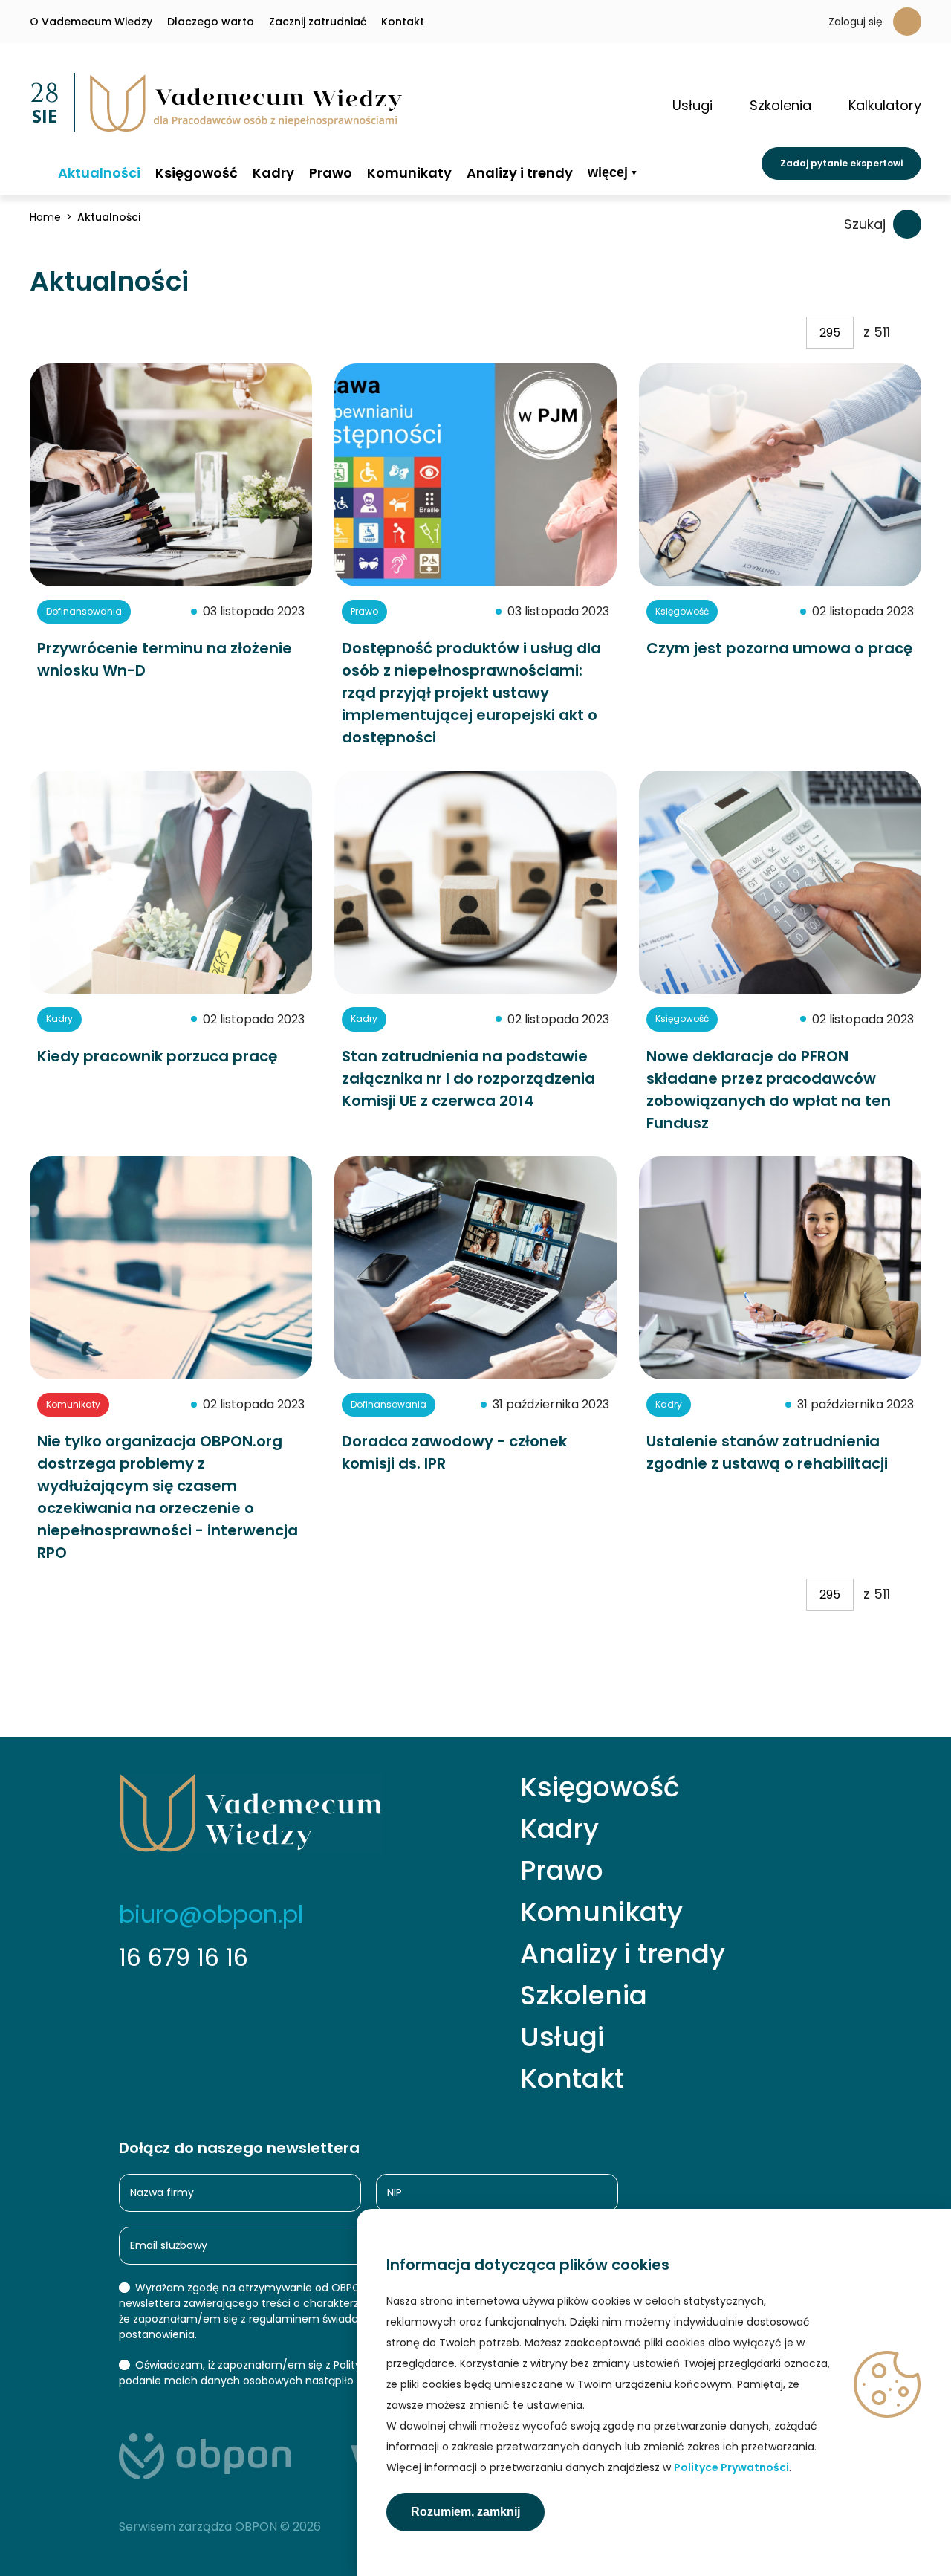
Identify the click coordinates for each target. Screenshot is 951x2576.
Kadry (273, 173)
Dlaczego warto (211, 22)
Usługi (562, 2037)
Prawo (331, 173)
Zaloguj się (856, 22)
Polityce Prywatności (731, 2467)
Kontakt (403, 22)
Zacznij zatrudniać (318, 22)
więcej (608, 173)
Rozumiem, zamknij (465, 2512)
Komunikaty (409, 173)
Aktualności (99, 173)
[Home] (36, 172)
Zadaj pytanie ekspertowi (841, 163)
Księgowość (197, 173)
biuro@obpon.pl (211, 1914)
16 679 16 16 (184, 1957)
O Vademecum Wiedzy (91, 22)
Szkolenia (584, 1996)
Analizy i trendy (520, 173)
